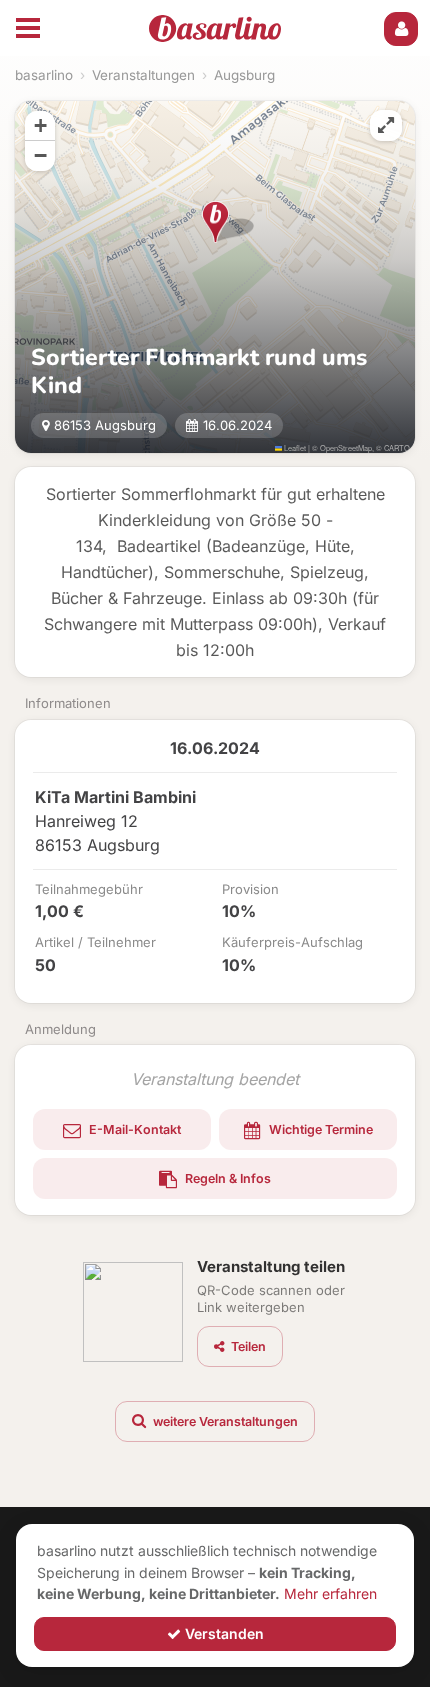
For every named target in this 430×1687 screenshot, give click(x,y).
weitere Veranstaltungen (224, 1421)
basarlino (44, 75)
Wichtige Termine (319, 1129)
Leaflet (294, 447)
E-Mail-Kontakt (133, 1129)
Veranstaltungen (143, 75)
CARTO (397, 447)
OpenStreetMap (346, 447)
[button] (215, 222)
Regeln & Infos (226, 1178)
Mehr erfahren (330, 1593)
